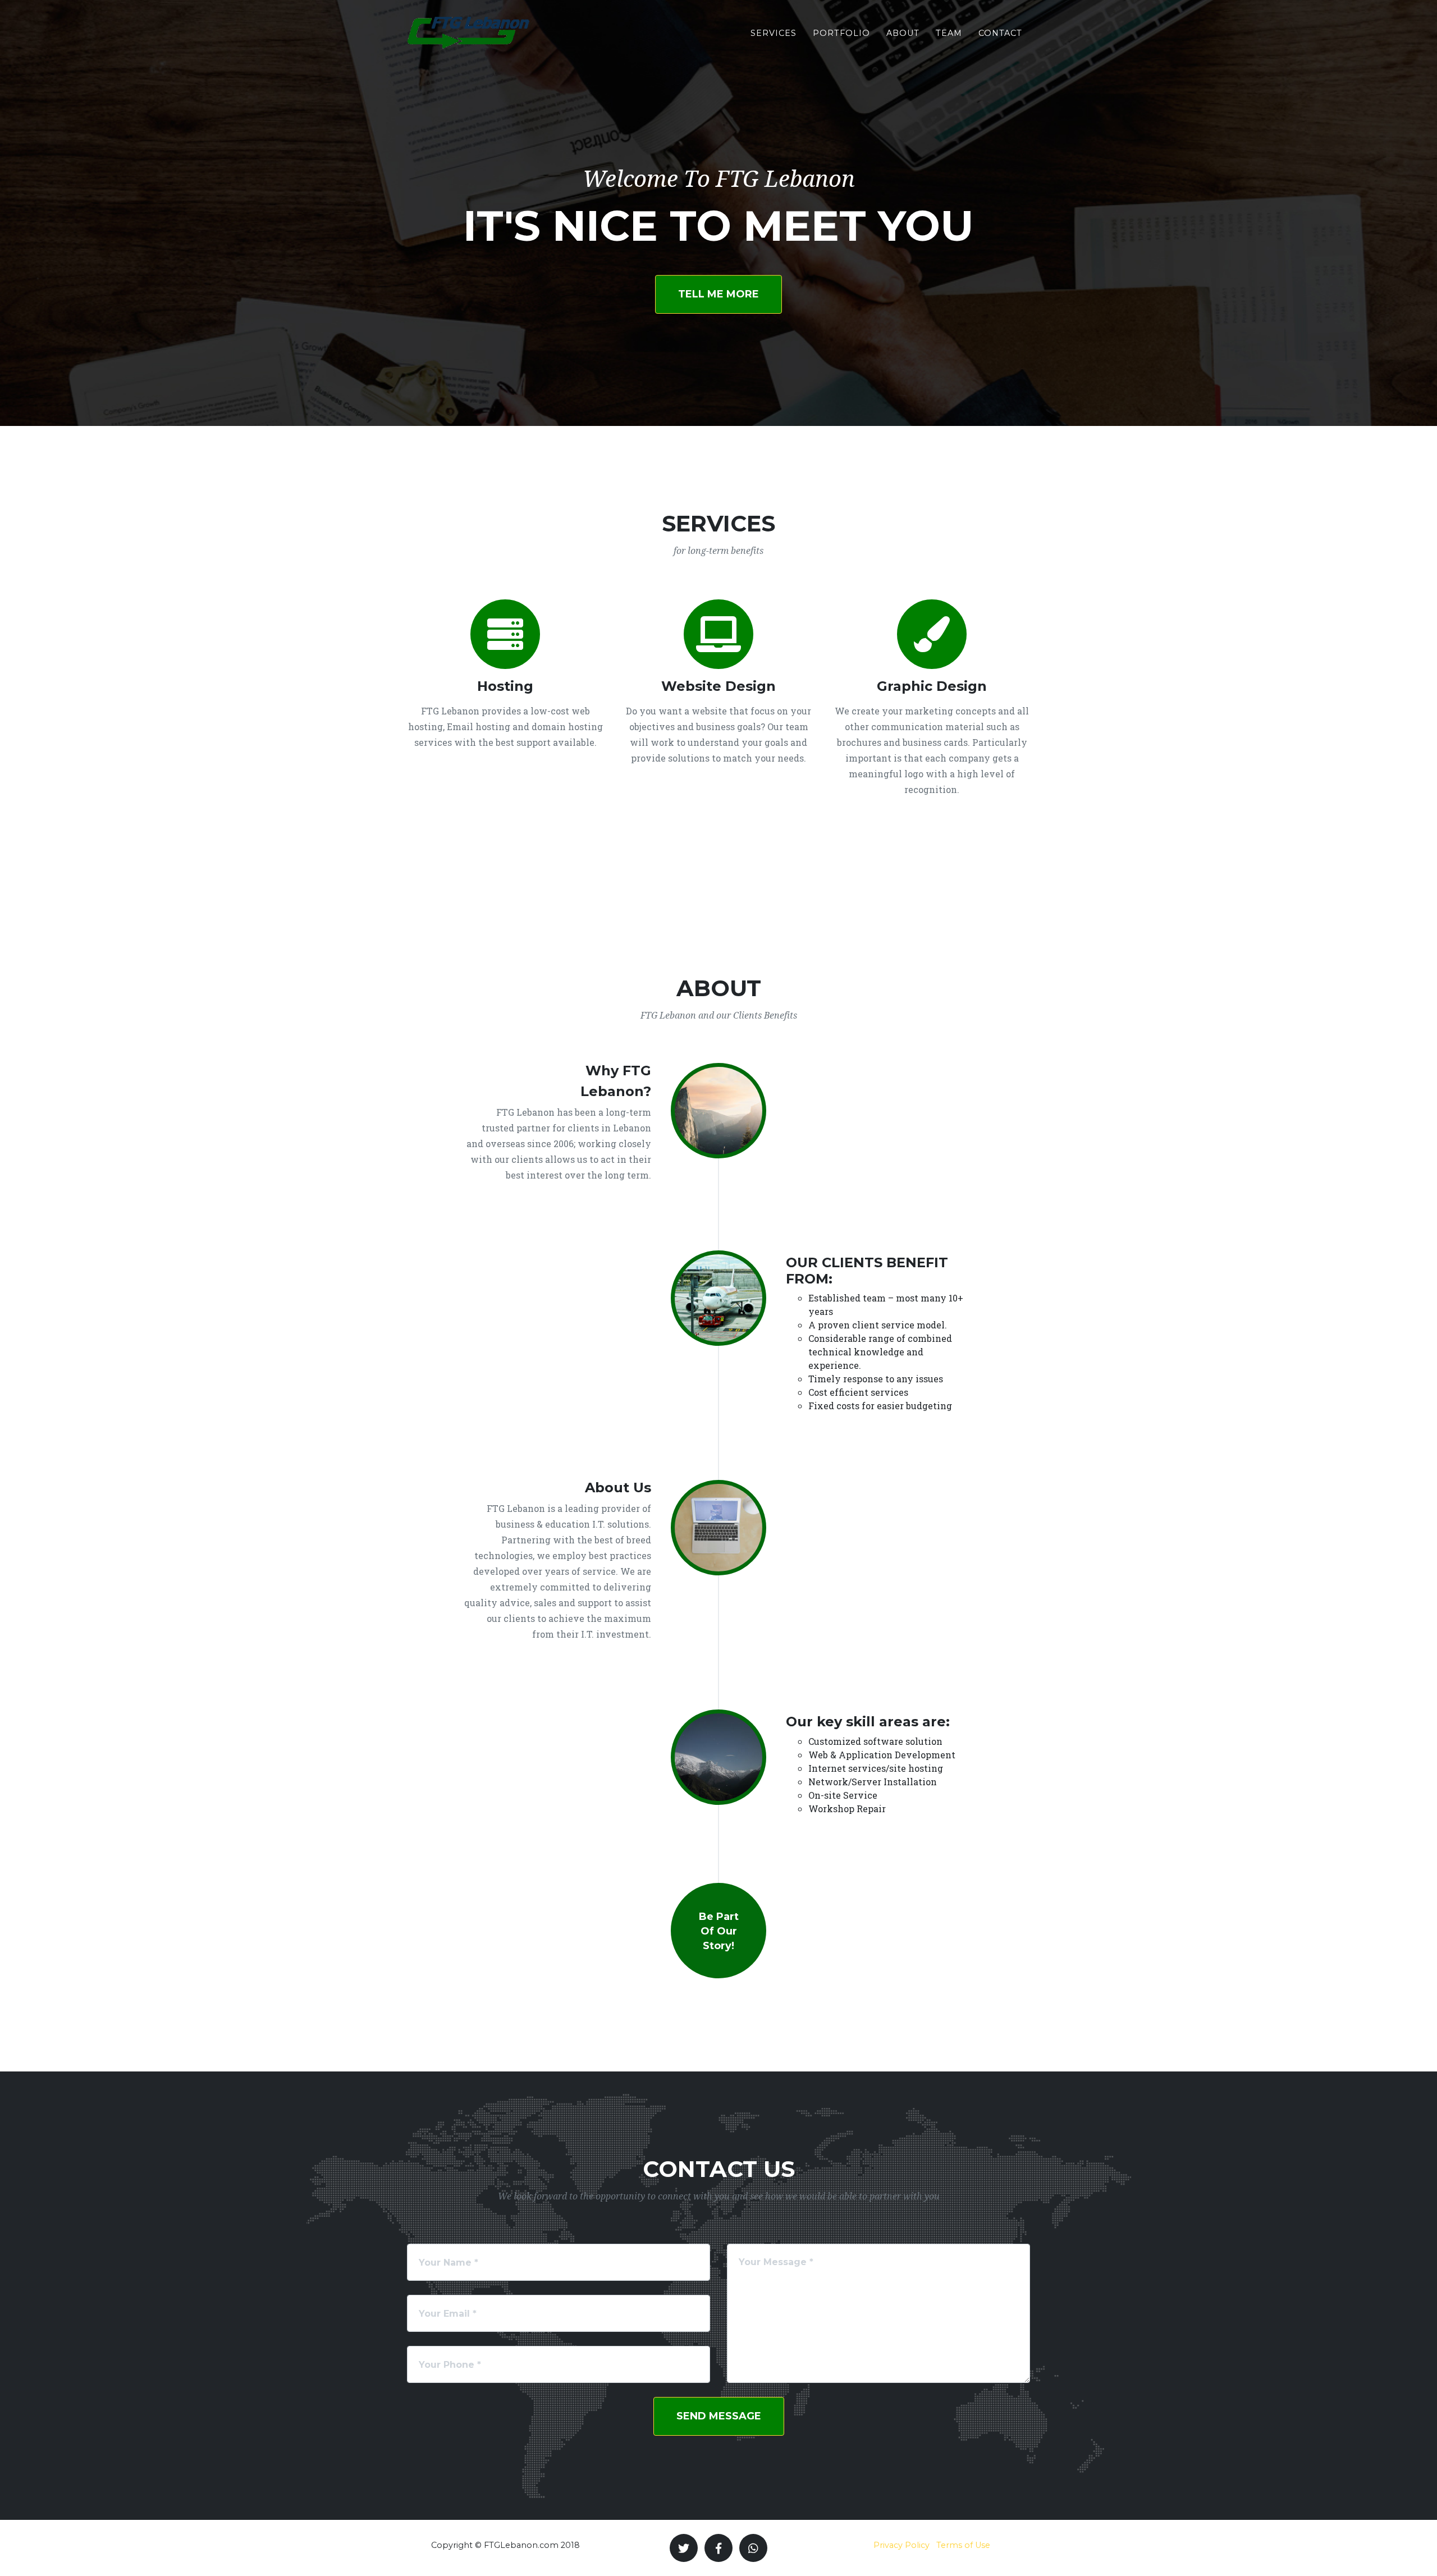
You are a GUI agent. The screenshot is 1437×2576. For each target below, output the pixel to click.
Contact (1000, 33)
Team (949, 33)
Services (774, 33)
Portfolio (841, 33)
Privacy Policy (901, 2545)
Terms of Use (963, 2545)
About (903, 33)
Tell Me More (718, 294)
